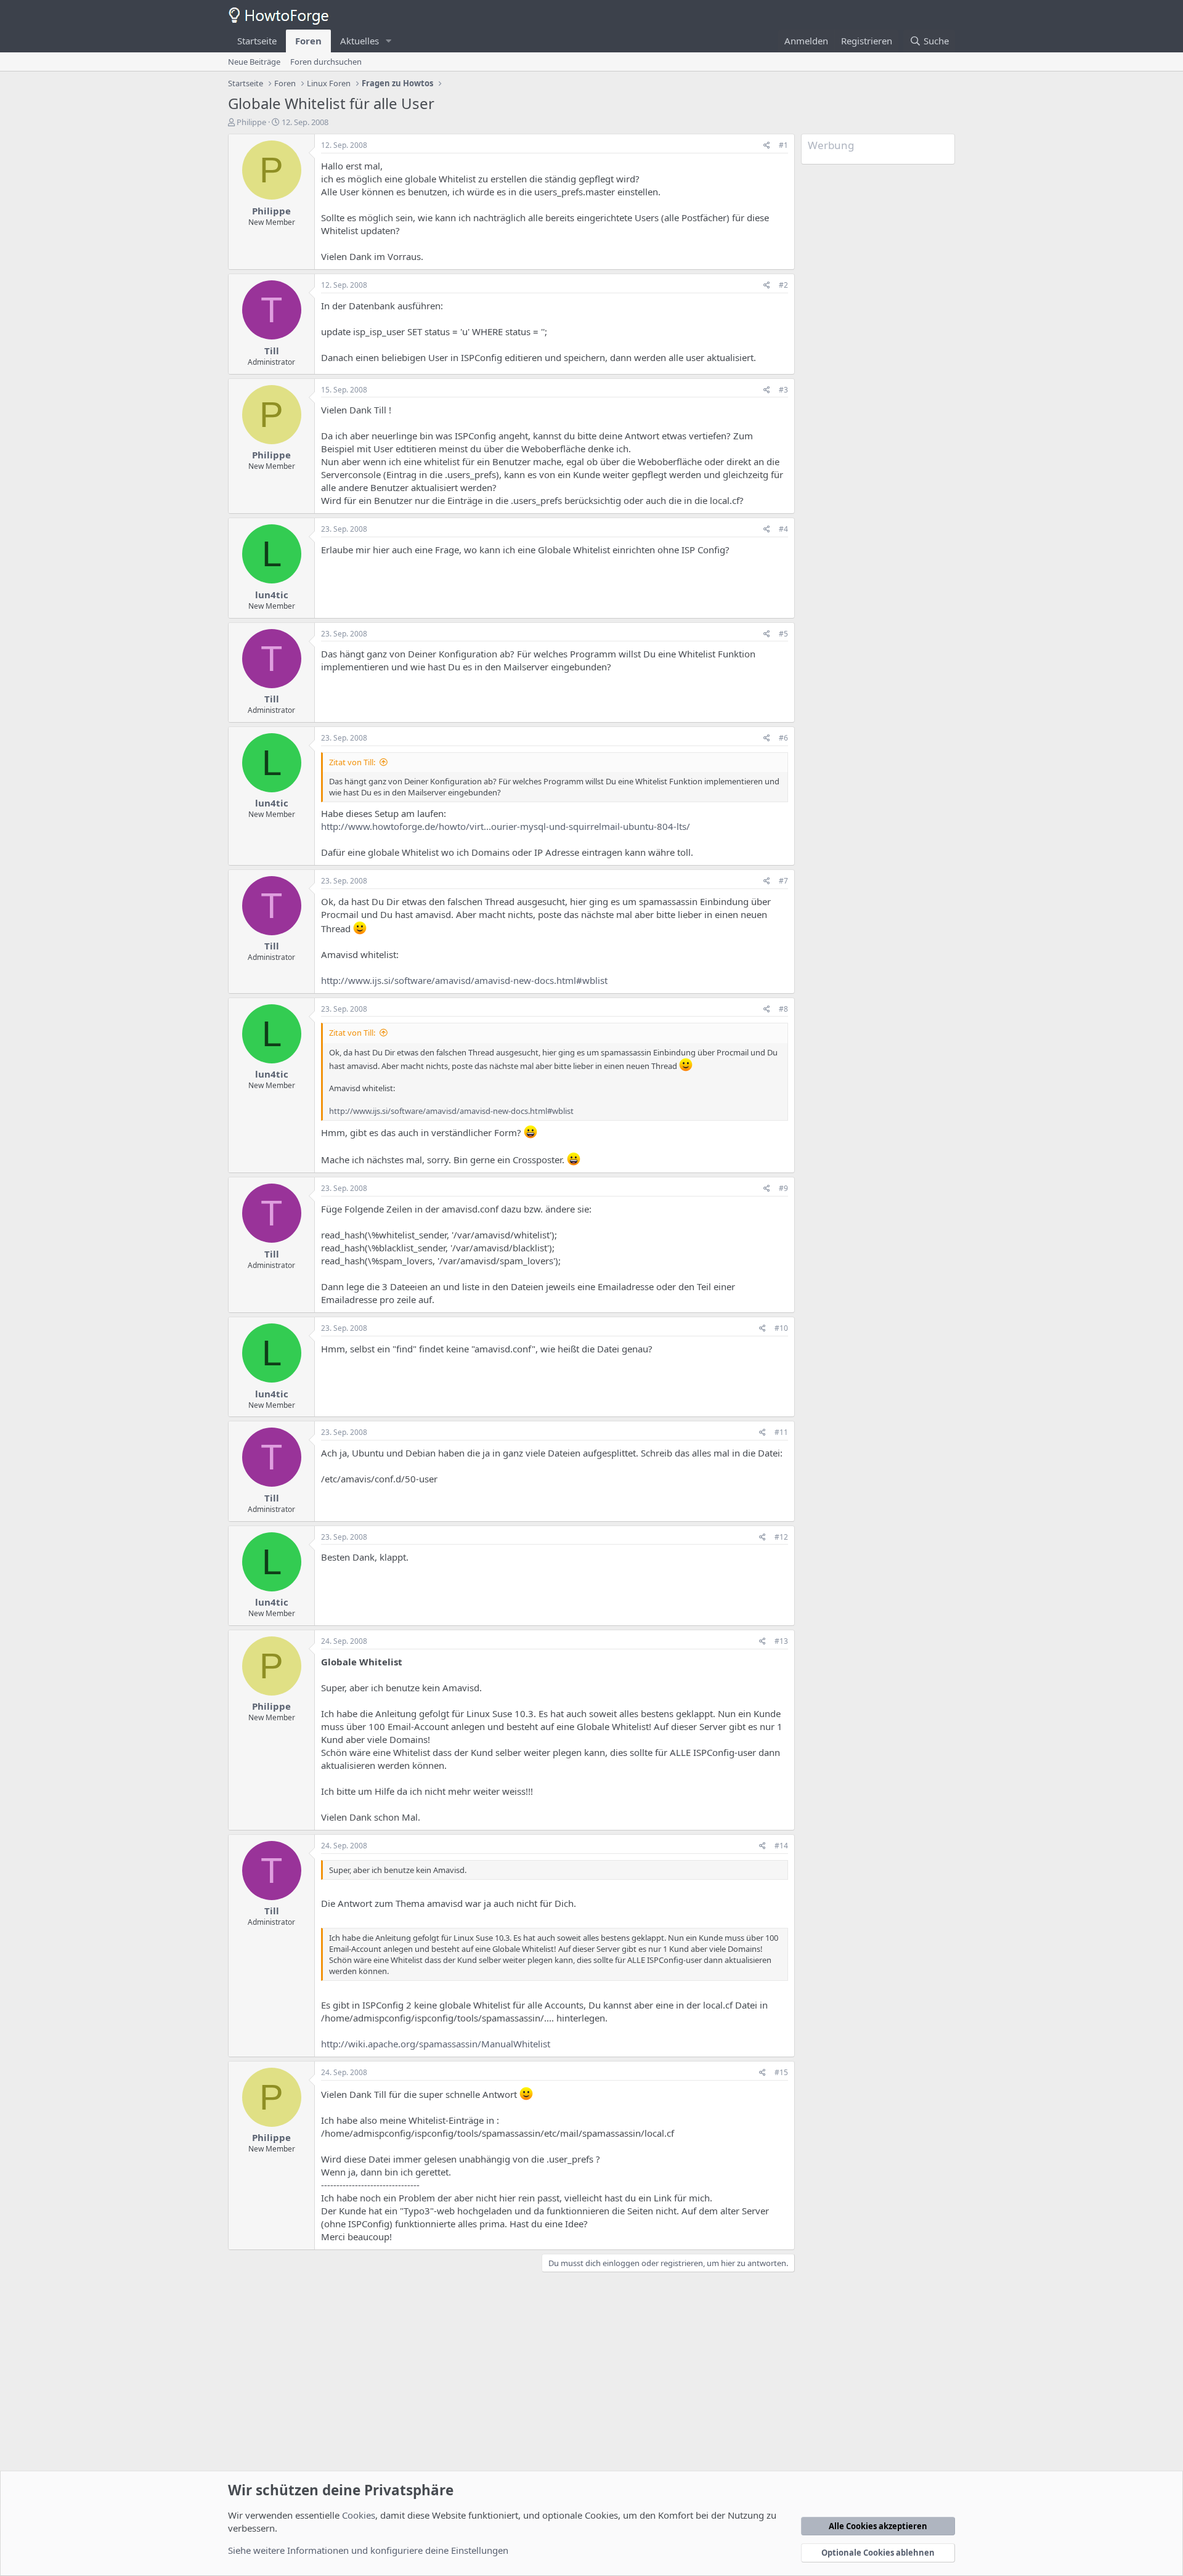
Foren (308, 41)
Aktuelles (360, 41)
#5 (783, 634)
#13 (781, 1641)
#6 (783, 738)
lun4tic (272, 595)
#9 (783, 1188)
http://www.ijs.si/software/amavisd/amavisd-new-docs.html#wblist (464, 980)
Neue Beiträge (254, 62)
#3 (783, 390)
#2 (783, 285)
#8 (783, 1009)
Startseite (257, 41)
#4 (783, 529)
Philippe (251, 122)
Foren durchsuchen (326, 62)
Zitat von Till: (352, 762)
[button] (389, 41)
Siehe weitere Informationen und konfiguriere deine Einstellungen (368, 2550)
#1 (783, 145)
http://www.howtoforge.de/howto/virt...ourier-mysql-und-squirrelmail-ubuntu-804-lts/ (506, 826)
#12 (781, 1537)
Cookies (359, 2515)
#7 (783, 881)
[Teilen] (767, 146)
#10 (781, 1328)
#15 (781, 2072)
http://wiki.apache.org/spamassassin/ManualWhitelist (436, 2044)
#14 (781, 1846)
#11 (781, 1432)
